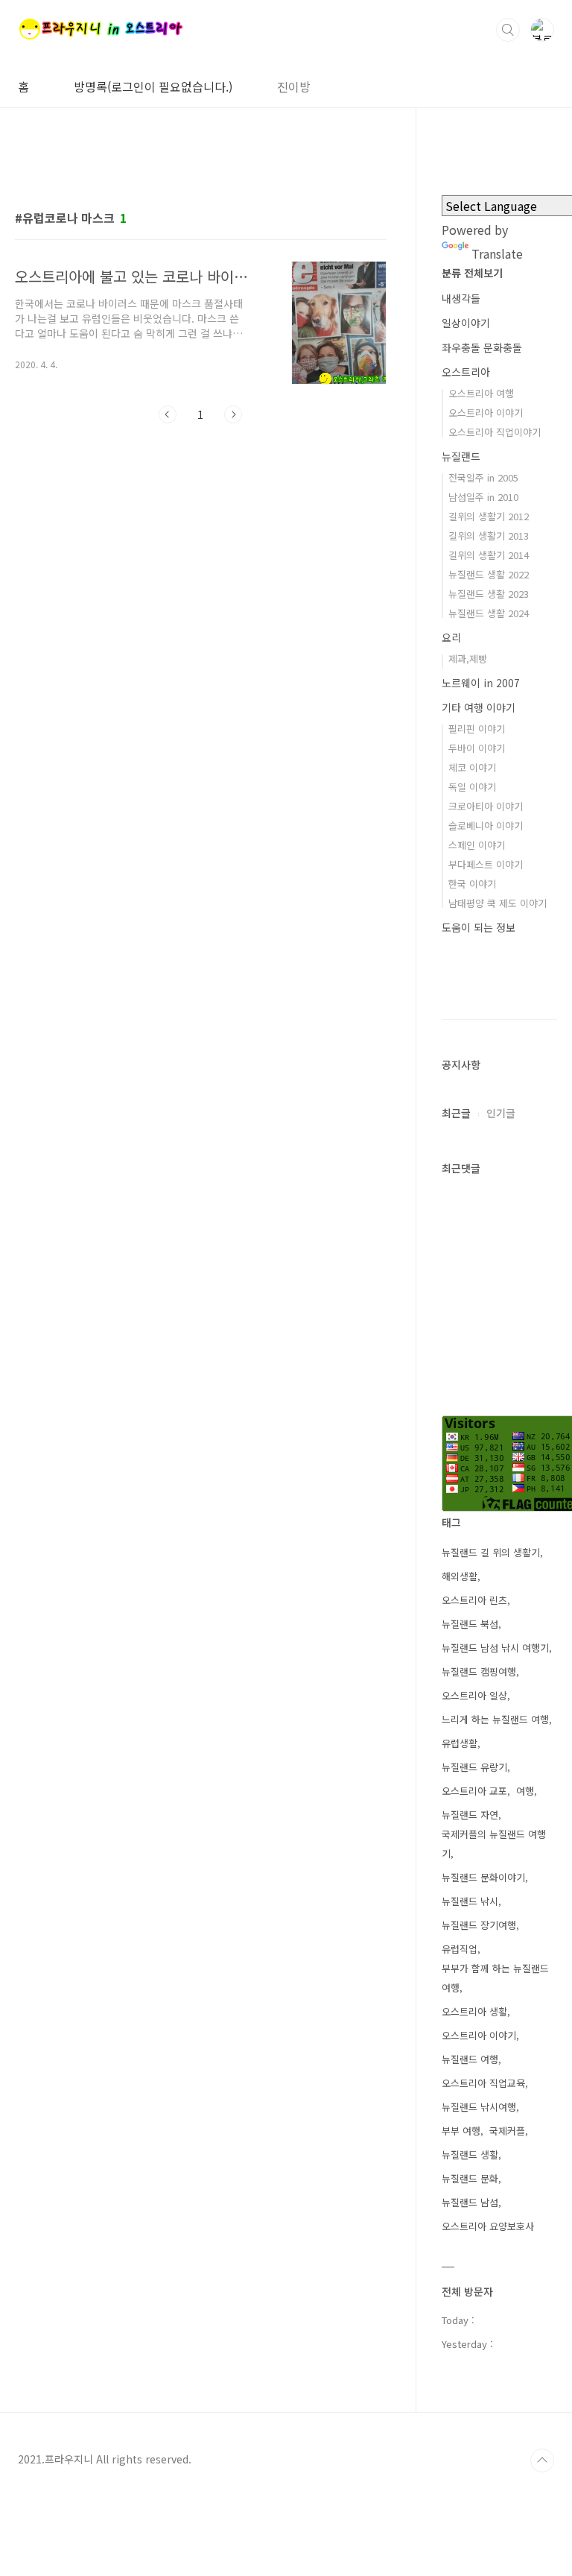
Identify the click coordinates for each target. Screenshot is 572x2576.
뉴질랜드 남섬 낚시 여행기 (495, 1648)
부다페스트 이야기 (486, 864)
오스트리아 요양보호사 (488, 2226)
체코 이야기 (472, 767)
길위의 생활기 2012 (489, 516)
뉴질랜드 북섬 (470, 1624)
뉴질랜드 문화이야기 (483, 1877)
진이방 (294, 86)
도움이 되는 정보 (479, 927)
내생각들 (461, 298)
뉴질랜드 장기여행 (479, 1925)
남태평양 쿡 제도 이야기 (498, 903)
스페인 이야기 (477, 845)
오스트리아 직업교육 (483, 2083)
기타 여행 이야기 (479, 707)
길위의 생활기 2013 (489, 536)
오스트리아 (466, 372)
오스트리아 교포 (474, 1791)
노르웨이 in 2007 (481, 683)
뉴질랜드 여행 (470, 2059)
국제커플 (507, 2131)
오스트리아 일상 (474, 1695)
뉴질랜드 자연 (470, 1815)
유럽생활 (460, 1743)
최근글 (456, 1113)
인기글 (501, 1113)
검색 (508, 30)
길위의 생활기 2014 (489, 555)
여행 (525, 1791)
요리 (451, 637)
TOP (542, 2460)
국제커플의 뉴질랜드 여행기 (494, 1844)
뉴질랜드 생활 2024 (489, 613)
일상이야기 (466, 323)
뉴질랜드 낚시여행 (479, 2107)
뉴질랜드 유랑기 (474, 1767)
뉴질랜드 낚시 (470, 1901)
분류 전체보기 (472, 273)
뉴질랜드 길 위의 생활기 (491, 1552)
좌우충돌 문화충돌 (482, 347)
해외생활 (460, 1576)
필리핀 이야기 (477, 729)
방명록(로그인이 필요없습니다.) (153, 86)
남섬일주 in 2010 (483, 497)
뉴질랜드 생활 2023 (489, 594)
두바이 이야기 (477, 748)
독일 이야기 (472, 787)
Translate (497, 253)
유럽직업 (460, 1949)
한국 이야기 (472, 884)
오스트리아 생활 (474, 2011)
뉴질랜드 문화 (470, 2178)
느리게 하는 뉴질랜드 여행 (495, 1719)
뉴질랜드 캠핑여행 (479, 1671)
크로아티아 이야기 (486, 806)
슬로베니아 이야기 (486, 825)
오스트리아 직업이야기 (495, 432)
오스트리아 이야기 (486, 413)
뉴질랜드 (461, 456)
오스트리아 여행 (481, 393)
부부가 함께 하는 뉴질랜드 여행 (495, 1978)
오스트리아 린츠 (474, 1600)
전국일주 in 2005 (483, 477)
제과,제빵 (468, 659)
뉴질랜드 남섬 (470, 2202)
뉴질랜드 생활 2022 (489, 574)
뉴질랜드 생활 (470, 2154)
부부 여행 (461, 2131)
